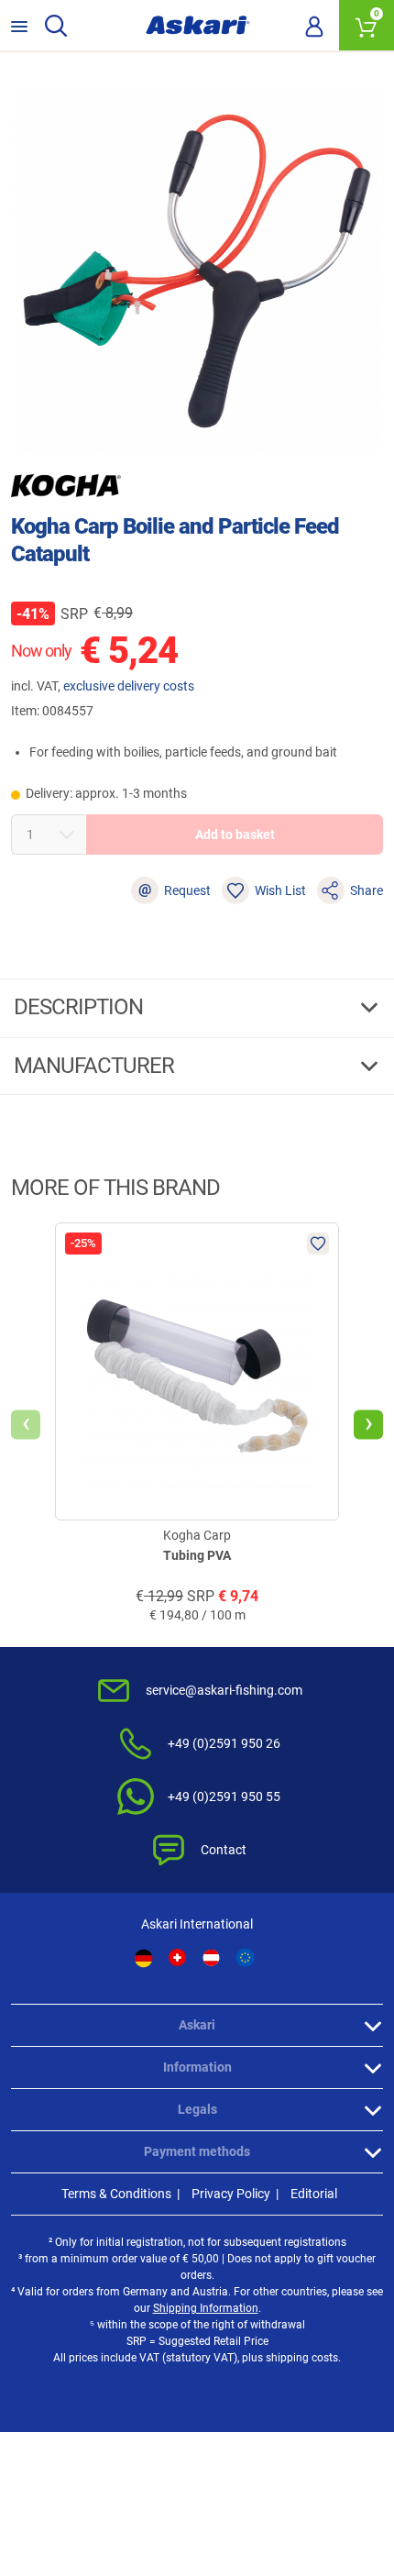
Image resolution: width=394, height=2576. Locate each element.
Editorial (314, 2194)
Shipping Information (206, 2308)
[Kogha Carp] (66, 485)
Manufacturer (96, 1066)
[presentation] (26, 1424)
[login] (314, 26)
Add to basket (235, 835)
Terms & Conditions (116, 2194)
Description (81, 1007)
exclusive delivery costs (129, 686)
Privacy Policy (231, 2194)
